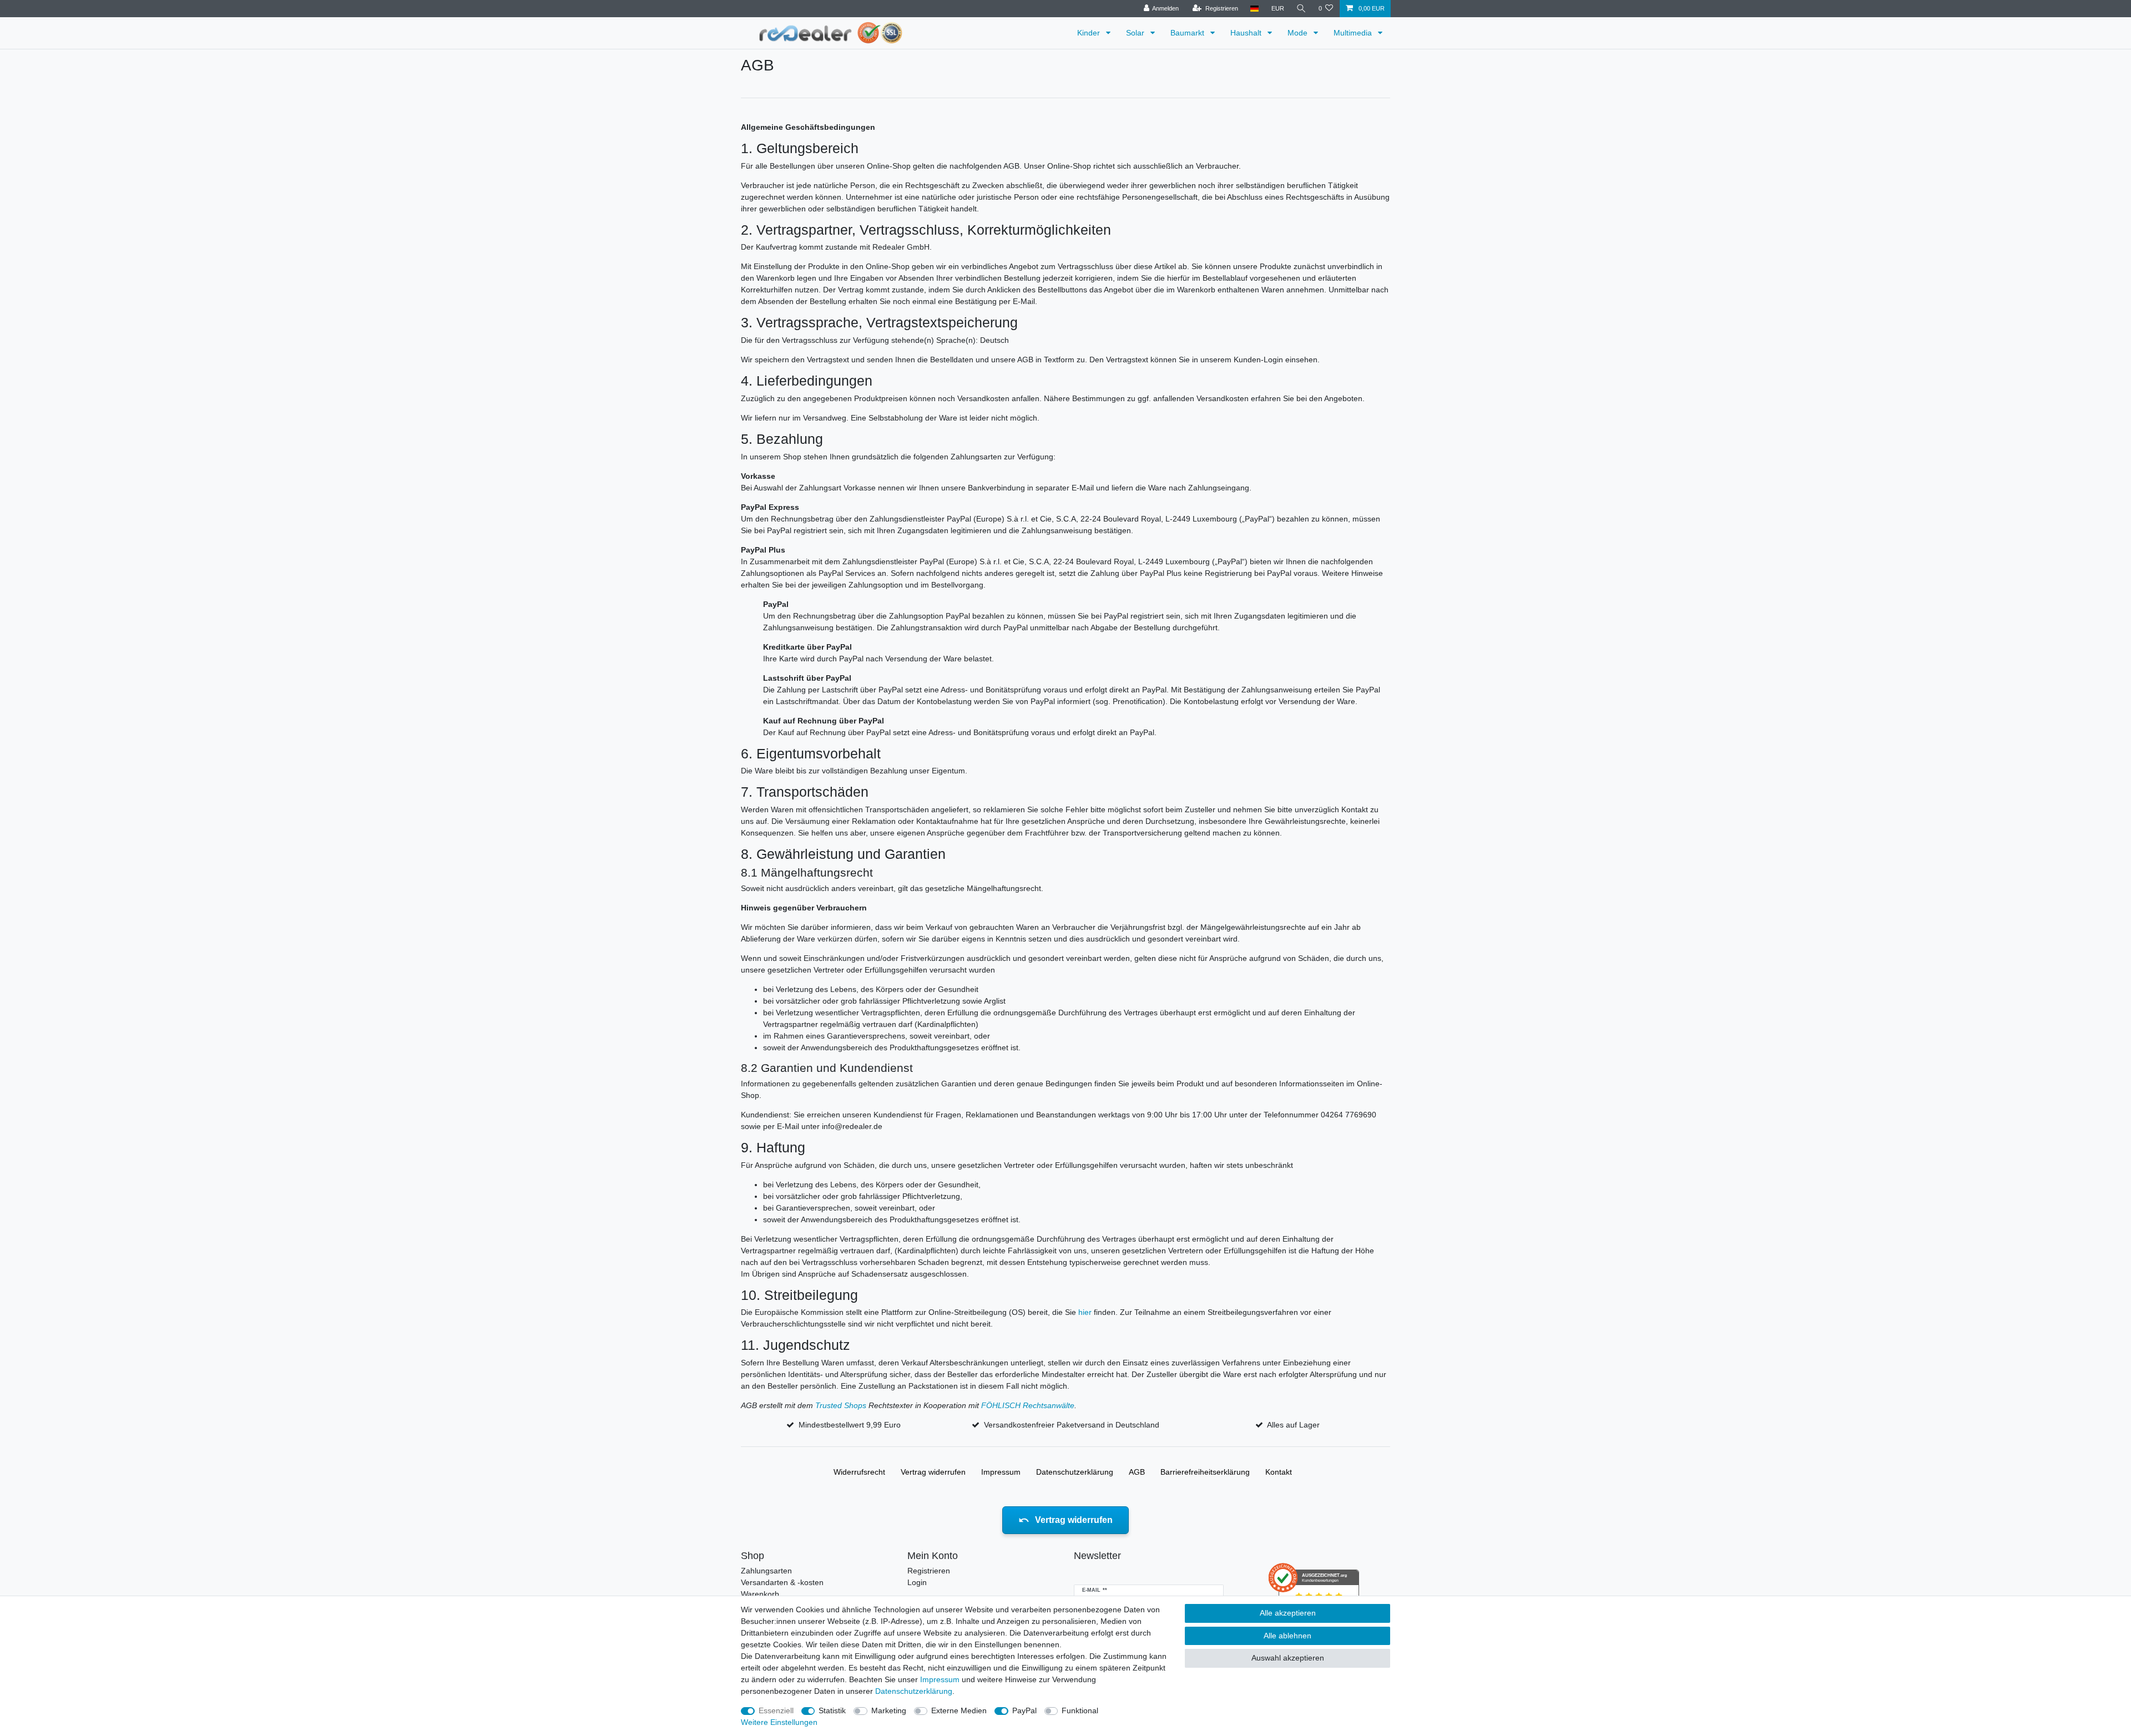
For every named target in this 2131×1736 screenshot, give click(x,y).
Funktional (1080, 1710)
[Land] (1254, 9)
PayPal (1024, 1710)
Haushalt (1247, 33)
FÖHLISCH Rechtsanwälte (1028, 1405)
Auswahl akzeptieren (1288, 1658)
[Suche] (1301, 9)
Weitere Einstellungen (779, 1722)
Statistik (832, 1710)
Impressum (1001, 1472)
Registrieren (929, 1571)
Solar (1136, 33)
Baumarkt (1188, 33)
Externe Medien (959, 1710)
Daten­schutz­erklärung (1075, 1472)
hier (1085, 1312)
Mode (1299, 33)
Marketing (889, 1710)
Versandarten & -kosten (782, 1582)
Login (917, 1582)
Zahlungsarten (766, 1571)
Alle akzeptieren (1288, 1613)
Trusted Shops (841, 1405)
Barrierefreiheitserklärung (1205, 1472)
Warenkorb (760, 1594)
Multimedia (1354, 33)
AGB (1137, 1472)
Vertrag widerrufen (933, 1472)
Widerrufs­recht (859, 1472)
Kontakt (1279, 1472)
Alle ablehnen (1287, 1636)
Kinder (1090, 33)
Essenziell (776, 1710)
